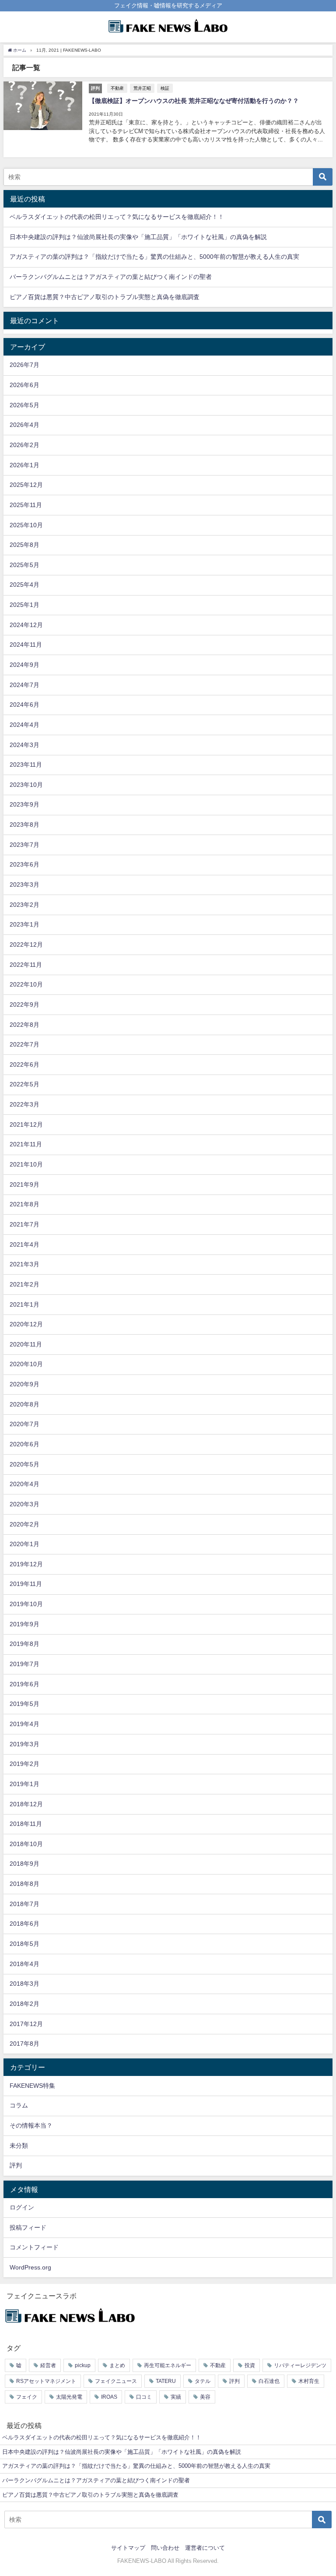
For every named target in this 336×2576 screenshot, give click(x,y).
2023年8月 (24, 825)
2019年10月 (26, 1604)
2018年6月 (24, 1924)
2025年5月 (24, 565)
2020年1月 (24, 1544)
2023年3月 (24, 885)
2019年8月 (24, 1644)
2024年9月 (24, 665)
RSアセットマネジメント (46, 2381)
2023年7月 (24, 845)
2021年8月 (24, 1204)
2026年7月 (24, 365)
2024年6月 (24, 705)
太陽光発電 (69, 2397)
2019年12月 (26, 1564)
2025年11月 (26, 505)
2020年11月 (26, 1344)
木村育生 (309, 2381)
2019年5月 (24, 1704)
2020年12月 (26, 1324)
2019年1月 (24, 1784)
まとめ (117, 2365)
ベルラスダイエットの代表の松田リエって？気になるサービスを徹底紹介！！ (117, 217)
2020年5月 (24, 1464)
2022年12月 (26, 944)
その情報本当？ (31, 2125)
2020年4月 (24, 1484)
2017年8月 (24, 2044)
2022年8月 (24, 1025)
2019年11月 (26, 1584)
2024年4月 (24, 725)
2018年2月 (24, 2004)
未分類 (19, 2146)
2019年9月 (24, 1624)
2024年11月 (26, 645)
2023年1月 (24, 924)
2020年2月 (24, 1524)
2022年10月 (26, 984)
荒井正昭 (142, 88)
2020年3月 (24, 1504)
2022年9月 (24, 1004)
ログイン (22, 2207)
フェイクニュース (116, 2381)
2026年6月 (24, 385)
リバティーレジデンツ (300, 2365)
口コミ (144, 2397)
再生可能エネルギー (168, 2365)
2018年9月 (24, 1864)
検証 (165, 88)
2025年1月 (24, 605)
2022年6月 (24, 1064)
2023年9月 (24, 804)
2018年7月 (24, 1904)
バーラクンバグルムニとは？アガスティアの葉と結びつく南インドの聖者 (111, 277)
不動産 (117, 88)
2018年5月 (24, 1944)
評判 (16, 2165)
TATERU (166, 2381)
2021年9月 (24, 1184)
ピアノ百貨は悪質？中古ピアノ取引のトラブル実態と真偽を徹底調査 (105, 297)
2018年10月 (26, 1844)
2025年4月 (24, 585)
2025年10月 (26, 525)
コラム (19, 2105)
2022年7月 (24, 1044)
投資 (250, 2365)
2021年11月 (26, 1144)
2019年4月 (24, 1724)
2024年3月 (24, 745)
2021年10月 (26, 1164)
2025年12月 (26, 485)
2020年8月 (24, 1404)
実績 (176, 2397)
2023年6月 (24, 864)
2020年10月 (26, 1364)
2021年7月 (24, 1224)
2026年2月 (24, 445)
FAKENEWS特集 (32, 2086)
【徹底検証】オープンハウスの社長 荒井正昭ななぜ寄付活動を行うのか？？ (194, 101)
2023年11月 (26, 765)
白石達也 (269, 2381)
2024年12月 (26, 625)
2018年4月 (24, 1964)
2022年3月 (24, 1104)
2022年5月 (24, 1084)
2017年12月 (26, 2024)
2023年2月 (24, 905)
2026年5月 (24, 405)
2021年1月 (24, 1304)
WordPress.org (30, 2267)
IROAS (109, 2397)
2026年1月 (24, 465)
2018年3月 (24, 1984)
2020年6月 (24, 1444)
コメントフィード (34, 2247)
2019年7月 (24, 1664)
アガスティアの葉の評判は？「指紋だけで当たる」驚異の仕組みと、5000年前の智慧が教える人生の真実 (154, 257)
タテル (203, 2381)
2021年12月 (26, 1124)
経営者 (48, 2365)
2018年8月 (24, 1884)
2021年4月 (24, 1244)
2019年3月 (24, 1744)
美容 (205, 2397)
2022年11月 (26, 965)
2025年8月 (24, 545)
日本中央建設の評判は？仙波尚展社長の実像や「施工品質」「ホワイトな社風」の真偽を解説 (138, 237)
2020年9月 (24, 1384)
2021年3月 (24, 1264)
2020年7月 (24, 1424)
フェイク (27, 2397)
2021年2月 (24, 1284)
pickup (83, 2365)
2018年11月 (26, 1824)
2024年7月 (24, 685)
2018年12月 (26, 1804)
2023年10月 (26, 785)
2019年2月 (24, 1764)
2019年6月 (24, 1684)
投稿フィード (28, 2227)
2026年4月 (24, 425)
